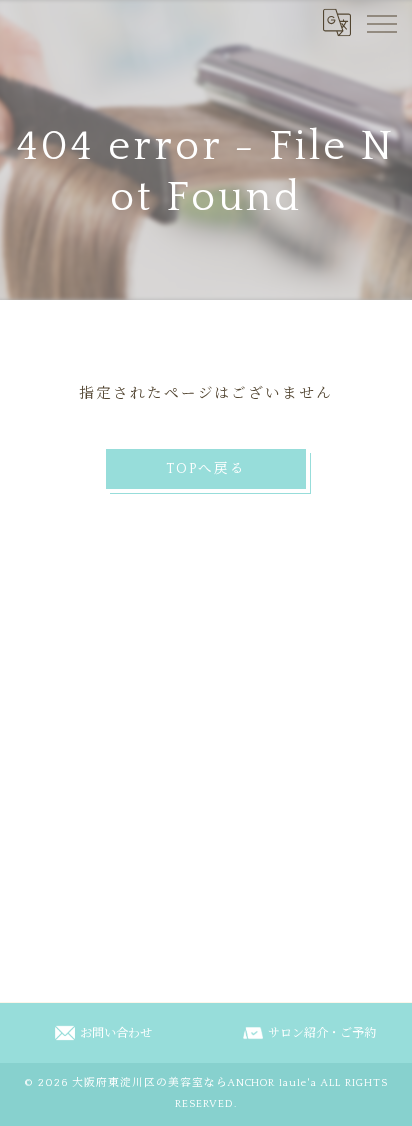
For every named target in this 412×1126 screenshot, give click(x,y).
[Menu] (381, 22)
